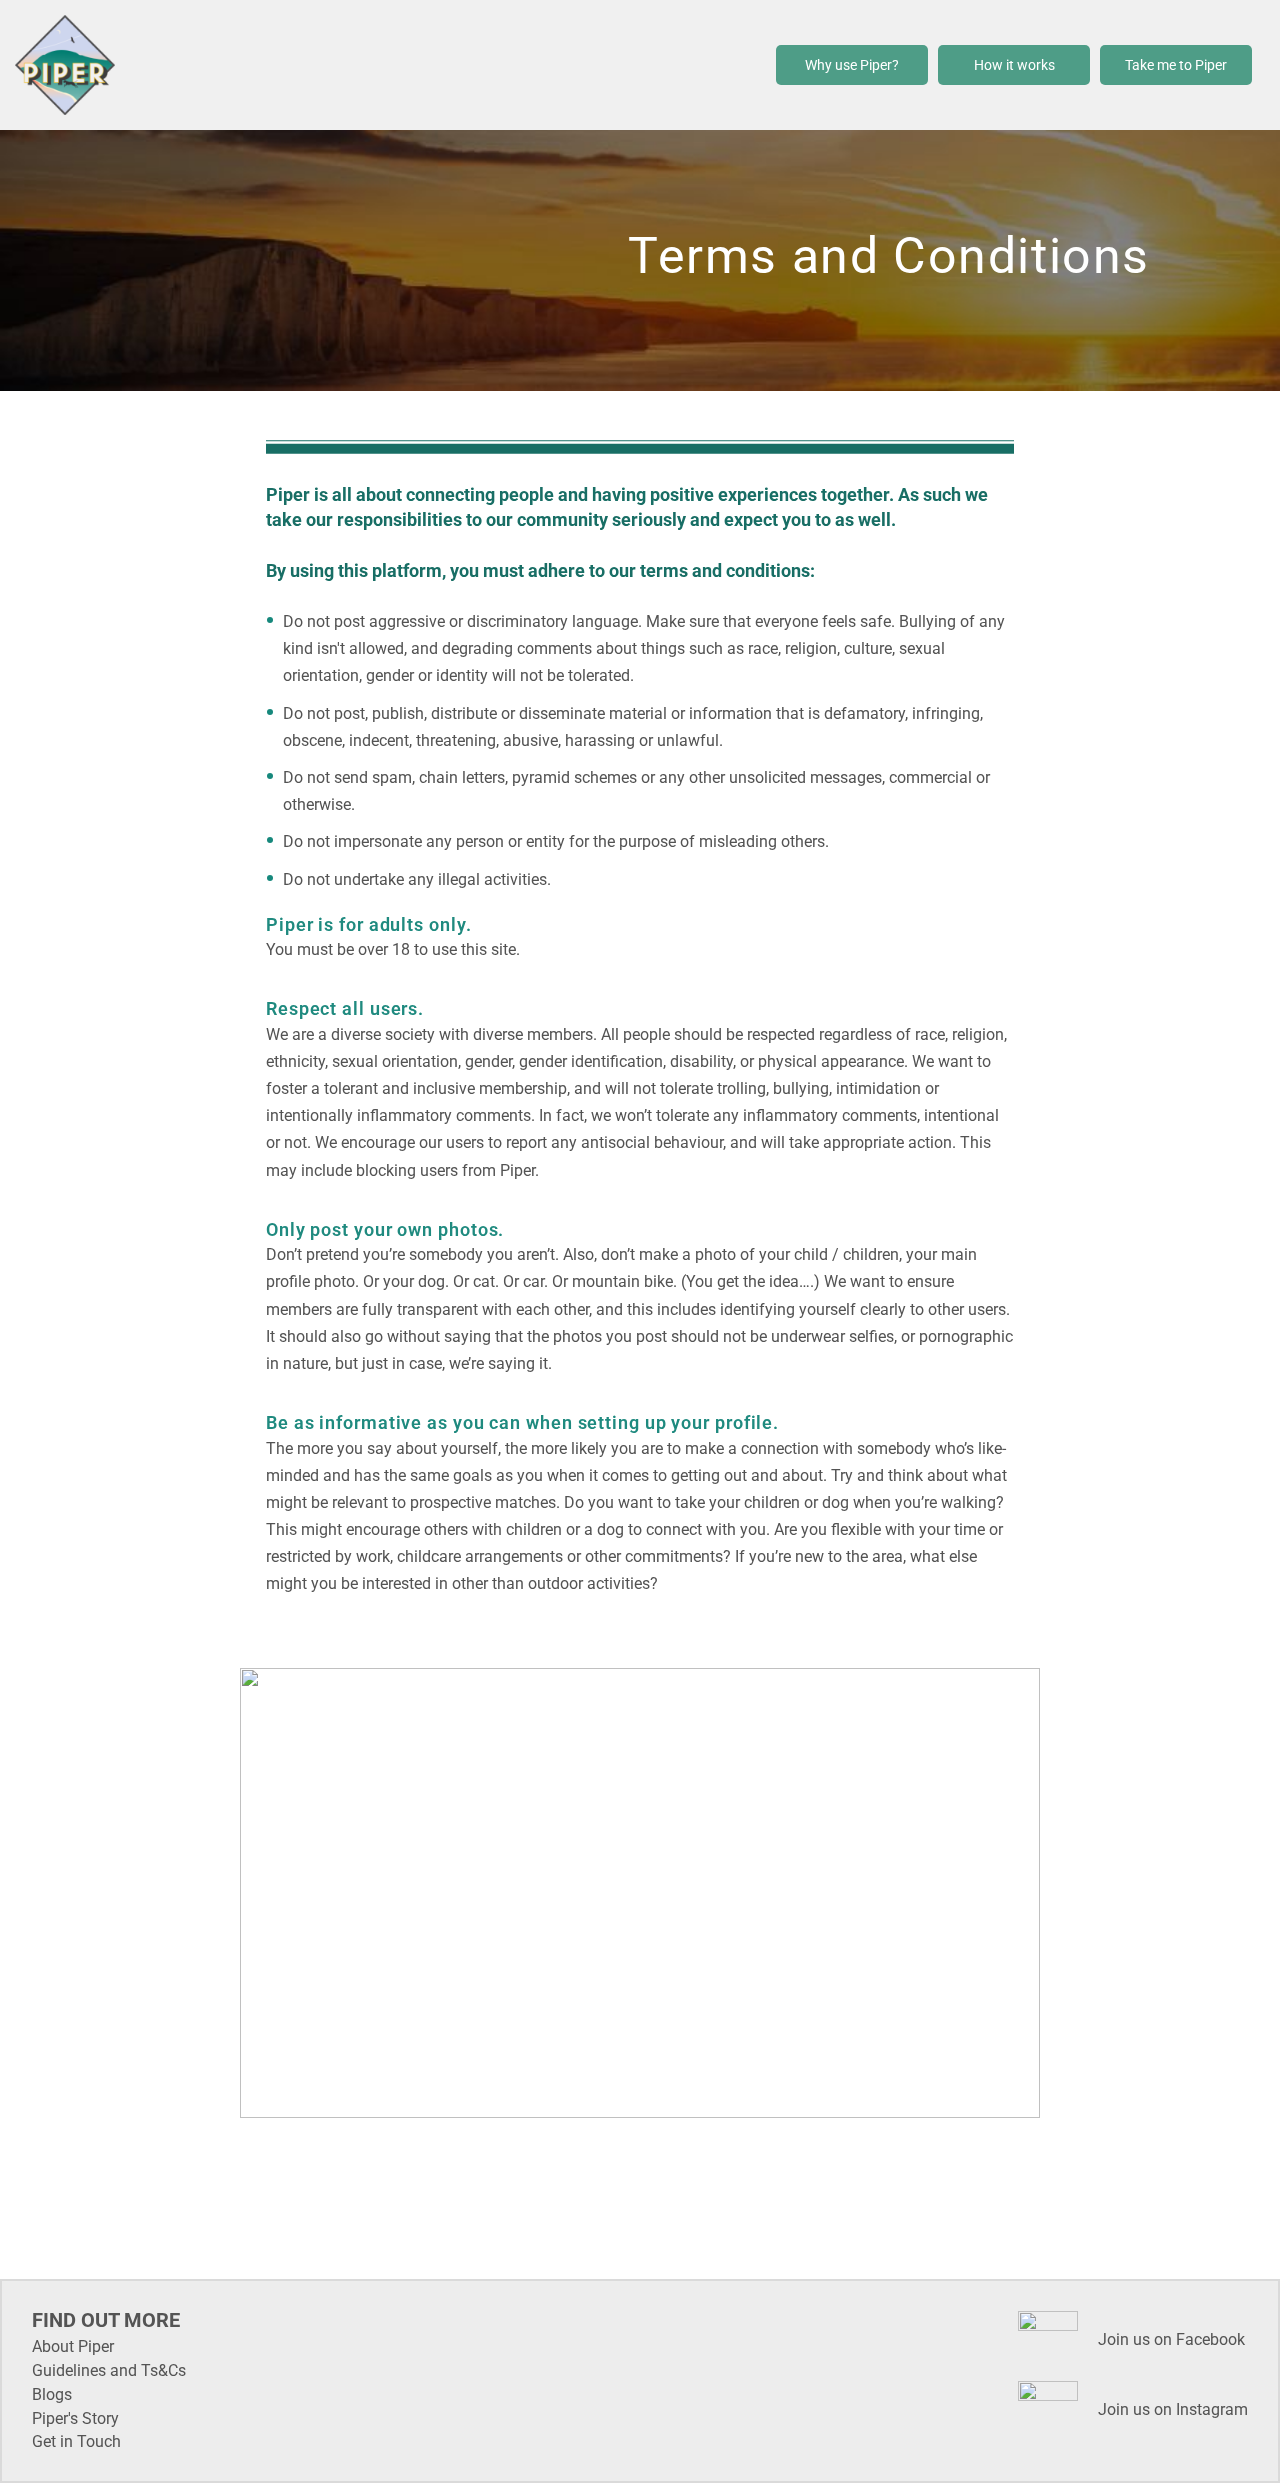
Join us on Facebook (1171, 2339)
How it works (1014, 65)
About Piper (73, 2346)
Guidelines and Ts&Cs (109, 2370)
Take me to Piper (1176, 65)
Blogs (52, 2394)
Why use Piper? (852, 65)
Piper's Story (75, 2418)
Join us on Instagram (1173, 2409)
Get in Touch (76, 2441)
